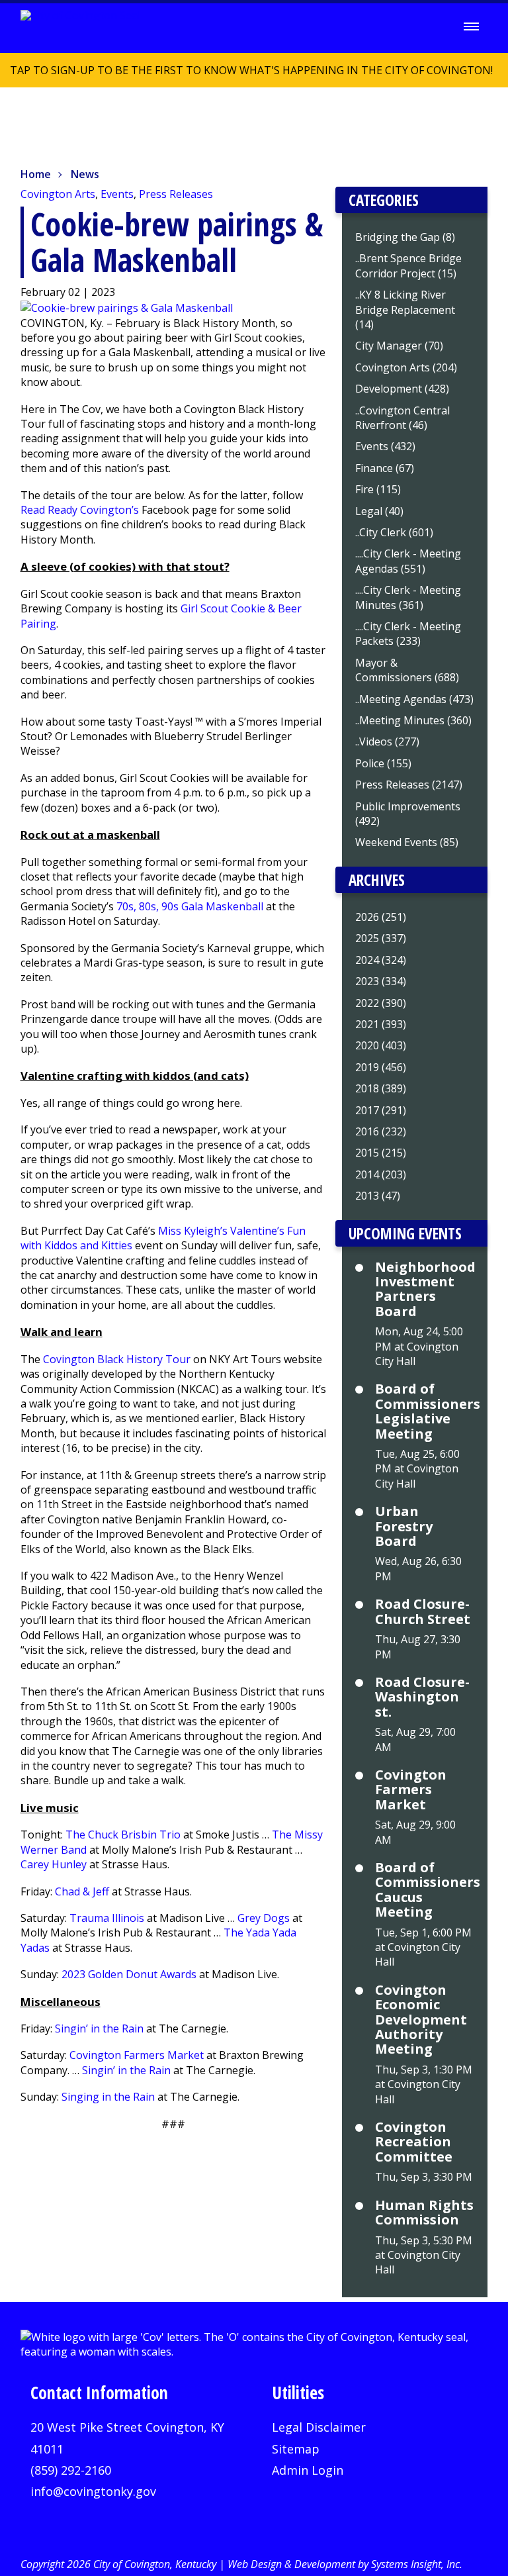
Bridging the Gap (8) (405, 237)
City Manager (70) (399, 346)
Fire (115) (378, 489)
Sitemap (296, 2449)
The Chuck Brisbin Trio (123, 1835)
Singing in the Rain (108, 2097)
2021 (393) (381, 1024)
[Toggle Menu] (471, 26)
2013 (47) (378, 1196)
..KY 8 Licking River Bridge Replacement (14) (405, 310)
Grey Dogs (264, 1918)
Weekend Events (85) (407, 842)
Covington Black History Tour (117, 1359)
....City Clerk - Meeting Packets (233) (408, 634)
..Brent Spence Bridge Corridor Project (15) (408, 265)
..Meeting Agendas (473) (414, 699)
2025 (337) (381, 938)
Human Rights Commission (424, 2213)
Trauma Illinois (107, 1918)
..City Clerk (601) (394, 532)
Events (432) (385, 446)
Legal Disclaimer (319, 2427)
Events (117, 194)
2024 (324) (381, 960)
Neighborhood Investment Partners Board (425, 1290)
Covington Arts (58, 194)
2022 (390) (381, 1003)
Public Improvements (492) (408, 814)
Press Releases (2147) (409, 785)
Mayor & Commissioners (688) (407, 670)
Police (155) (383, 763)
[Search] (435, 27)
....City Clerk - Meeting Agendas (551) (408, 561)
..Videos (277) (387, 741)
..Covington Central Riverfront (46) (402, 418)
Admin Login (308, 2470)
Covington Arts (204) (406, 367)
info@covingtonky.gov (93, 2491)
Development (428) (402, 389)
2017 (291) (381, 1110)
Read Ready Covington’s (80, 510)
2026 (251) (381, 917)
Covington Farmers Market (137, 2055)
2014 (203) (381, 1174)
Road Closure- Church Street (423, 1612)
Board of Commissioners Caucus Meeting (425, 1890)
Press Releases (176, 194)
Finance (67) (385, 468)
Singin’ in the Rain (99, 2028)
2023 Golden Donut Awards (129, 1974)
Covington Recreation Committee (414, 2142)
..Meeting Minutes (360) (413, 720)
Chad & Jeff (82, 1891)
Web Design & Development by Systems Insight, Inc (344, 2564)
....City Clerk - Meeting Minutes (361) (408, 597)
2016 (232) (381, 1131)
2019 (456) (381, 1067)
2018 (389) (381, 1088)
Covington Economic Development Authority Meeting (421, 2020)
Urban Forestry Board (404, 1526)
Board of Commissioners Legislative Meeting (425, 1411)
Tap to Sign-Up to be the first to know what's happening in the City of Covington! (246, 75)
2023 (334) (381, 981)
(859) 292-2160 (71, 2470)
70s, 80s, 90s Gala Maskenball (190, 906)
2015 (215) (381, 1153)
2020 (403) (381, 1045)
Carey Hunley (54, 1864)
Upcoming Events (405, 1233)
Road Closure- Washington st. (422, 1697)
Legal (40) (379, 511)
